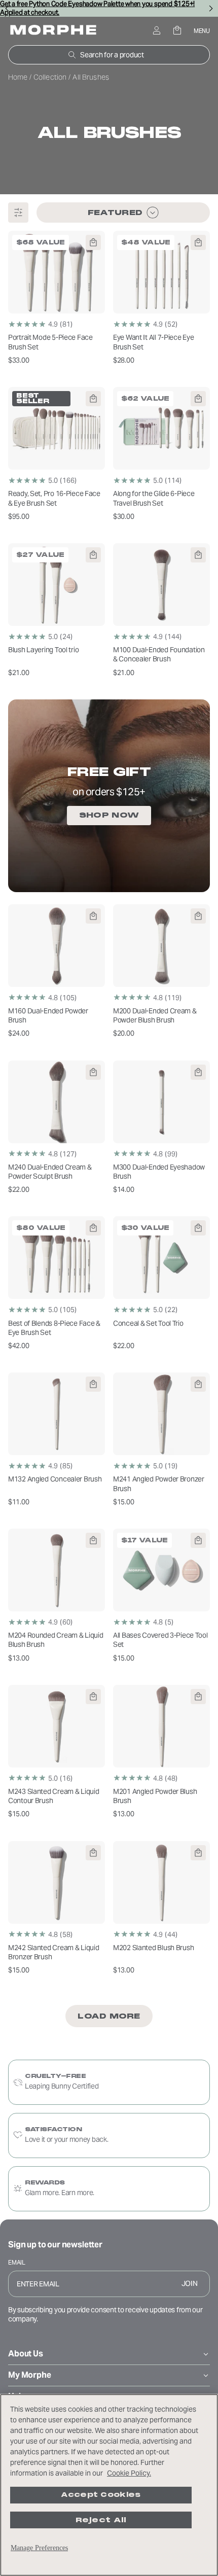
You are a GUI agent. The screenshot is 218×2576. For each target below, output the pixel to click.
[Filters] (18, 213)
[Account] (156, 31)
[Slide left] (7, 8)
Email (17, 2262)
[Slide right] (211, 8)
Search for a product (112, 55)
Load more (109, 2016)
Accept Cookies (101, 2495)
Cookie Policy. (129, 2473)
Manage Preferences (39, 2548)
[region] (109, 2485)
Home (19, 77)
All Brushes (109, 133)
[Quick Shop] (93, 242)
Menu (202, 31)
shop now (109, 815)
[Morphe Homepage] (53, 31)
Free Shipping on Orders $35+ (109, 7)
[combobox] (123, 213)
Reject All (101, 2520)
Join (190, 2283)
